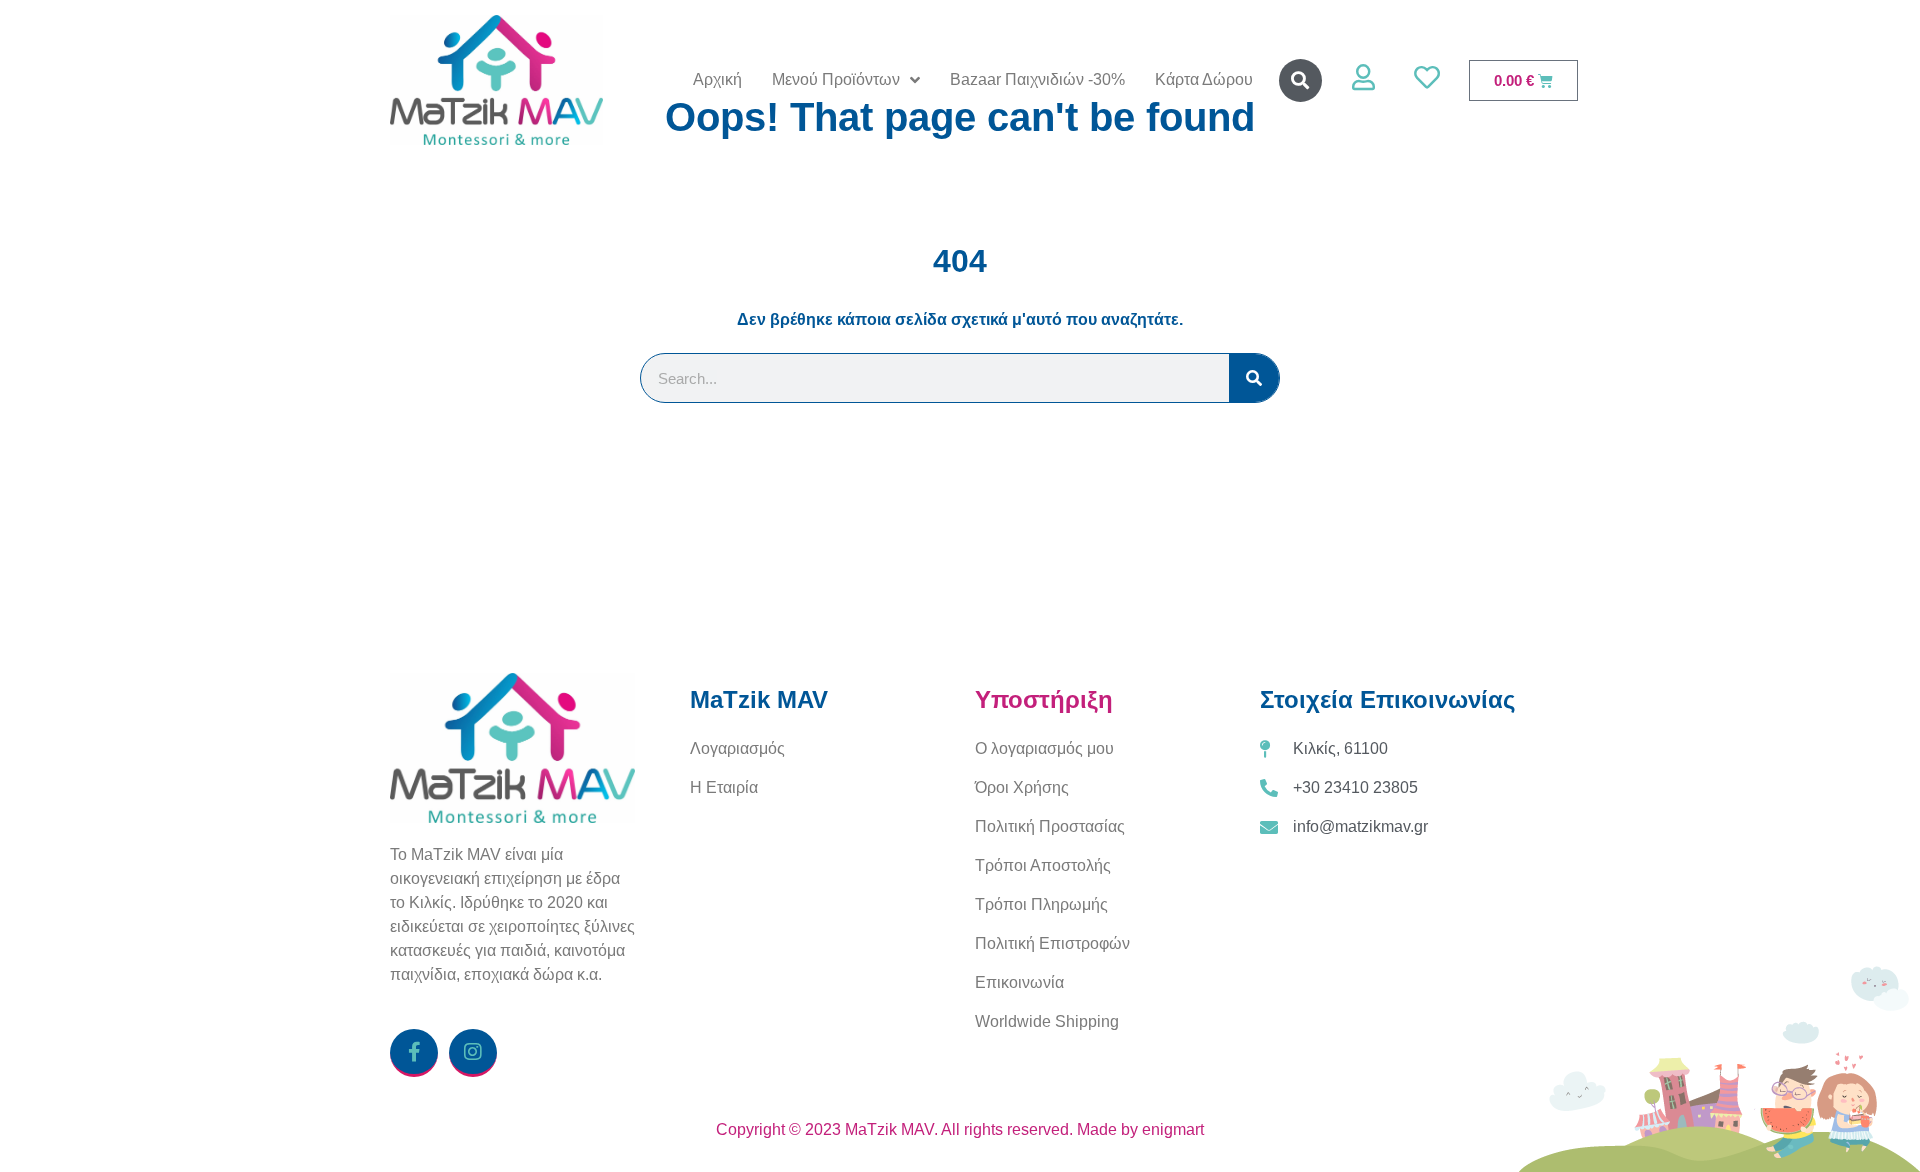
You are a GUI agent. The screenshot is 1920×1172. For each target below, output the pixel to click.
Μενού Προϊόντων (836, 79)
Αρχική (717, 79)
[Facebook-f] (414, 1053)
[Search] (1254, 378)
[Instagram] (473, 1053)
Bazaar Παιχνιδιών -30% (1037, 79)
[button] (1300, 80)
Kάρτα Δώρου (1204, 79)
